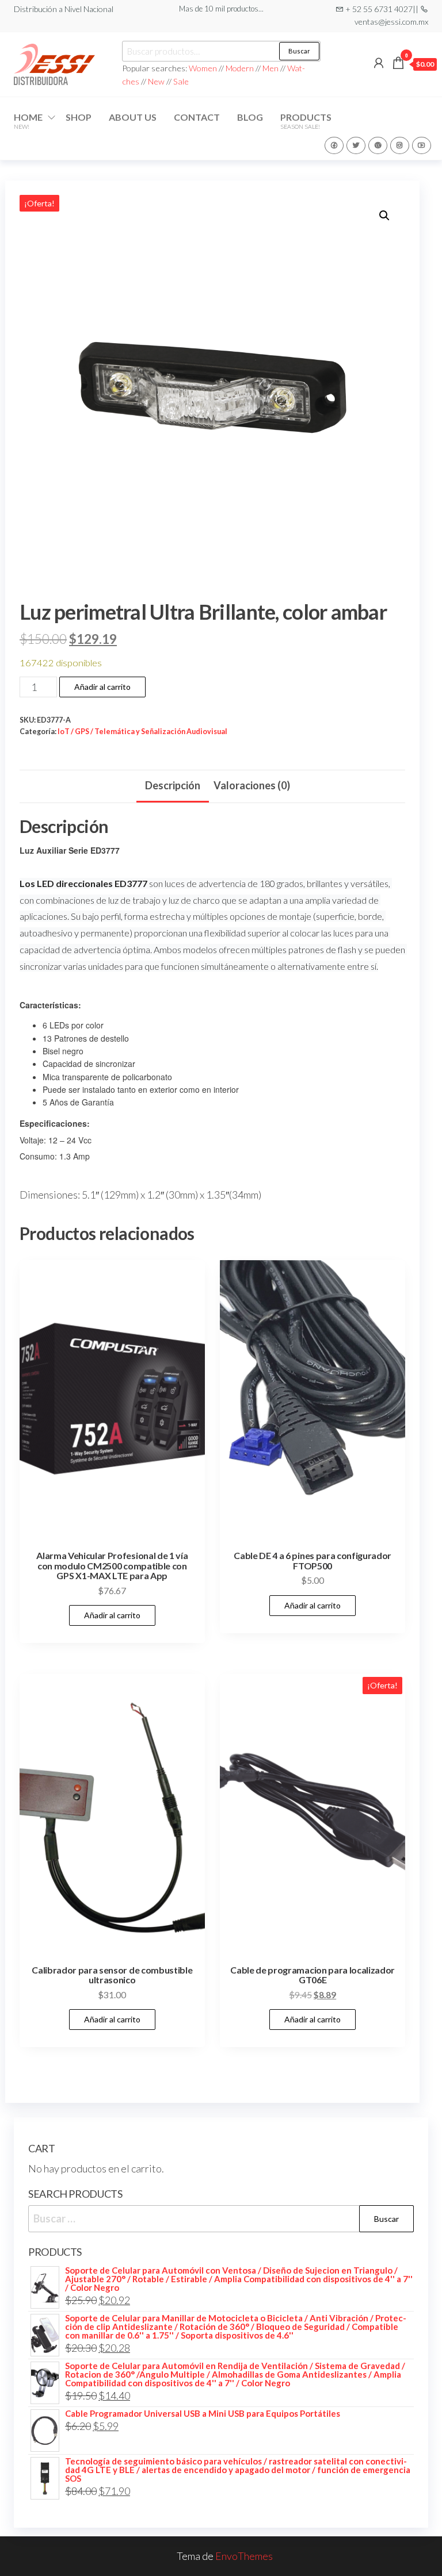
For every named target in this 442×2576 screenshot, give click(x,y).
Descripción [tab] (173, 785)
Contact (197, 117)
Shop (79, 117)
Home (28, 121)
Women (204, 68)
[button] (384, 216)
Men (270, 68)
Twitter (356, 145)
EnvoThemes (244, 2556)
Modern (240, 68)
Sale (181, 81)
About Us (133, 117)
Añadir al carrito (102, 687)
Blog (250, 117)
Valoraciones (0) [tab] (252, 785)
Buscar (299, 51)
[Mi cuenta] (379, 63)
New (156, 81)
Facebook (334, 145)
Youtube (422, 145)
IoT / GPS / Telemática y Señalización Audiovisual (142, 732)
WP (378, 145)
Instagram (400, 145)
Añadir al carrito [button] (112, 1615)
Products (306, 121)
